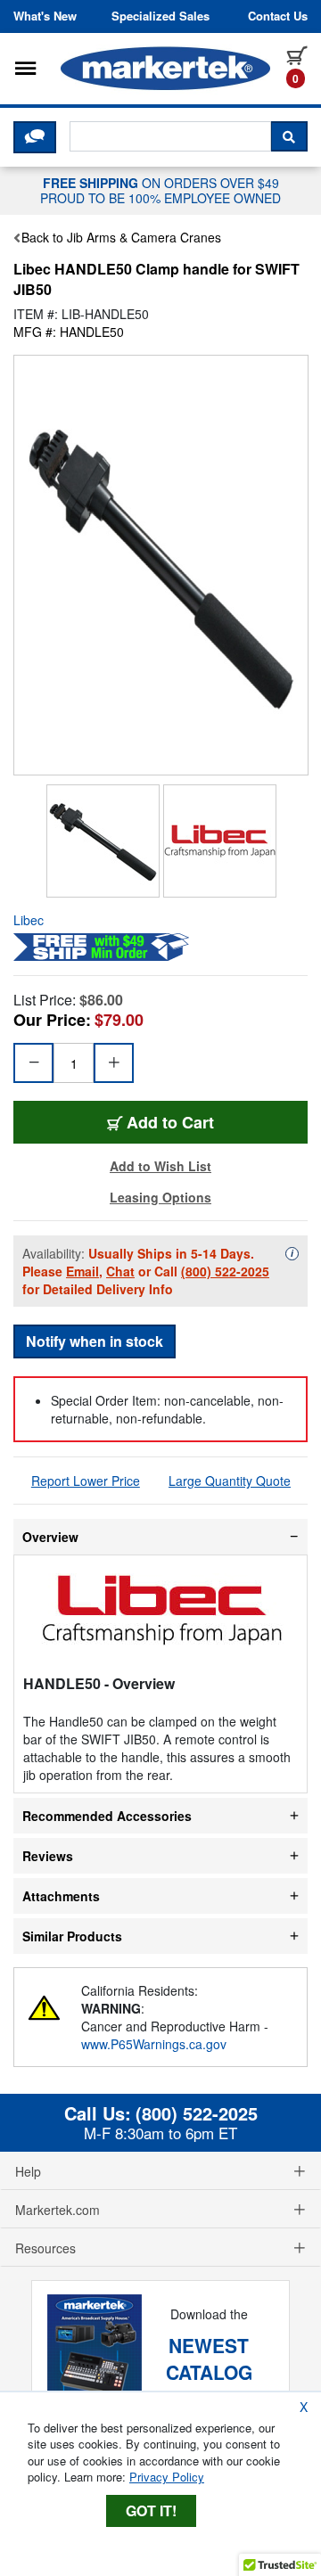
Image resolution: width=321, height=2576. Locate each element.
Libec (29, 920)
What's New (45, 16)
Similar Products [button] (72, 1936)
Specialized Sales (160, 16)
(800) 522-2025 (225, 1271)
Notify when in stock (95, 1341)
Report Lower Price (86, 1481)
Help (28, 2171)
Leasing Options (160, 1197)
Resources (45, 2248)
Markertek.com (58, 2210)
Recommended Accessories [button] (107, 1816)
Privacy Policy (167, 2477)
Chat (120, 1271)
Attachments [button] (61, 1896)
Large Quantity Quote (230, 1481)
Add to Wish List (160, 1166)
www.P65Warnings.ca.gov (154, 2044)
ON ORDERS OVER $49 (160, 190)
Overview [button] (50, 1537)
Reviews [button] (48, 1856)
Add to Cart (170, 1122)
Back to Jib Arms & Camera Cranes (121, 237)
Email (82, 1271)
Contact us (278, 16)
